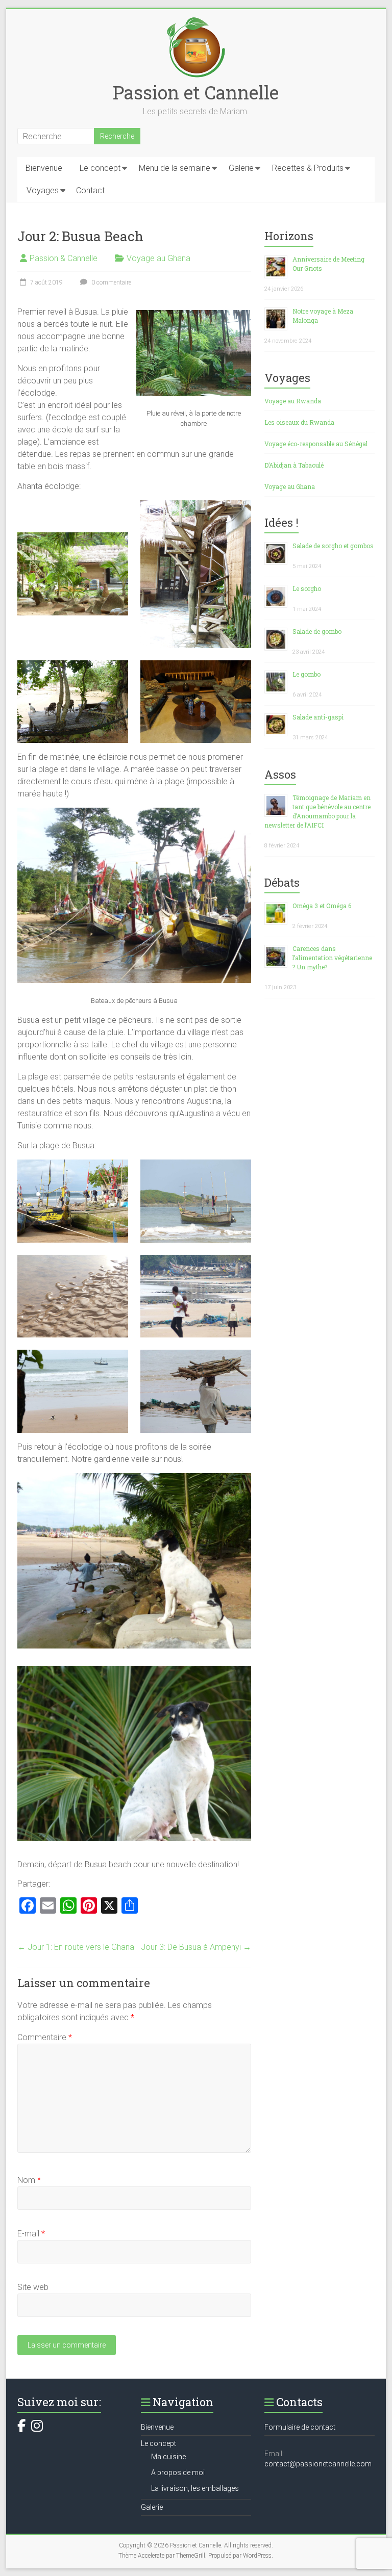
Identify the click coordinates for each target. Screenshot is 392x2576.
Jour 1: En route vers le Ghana (76, 1947)
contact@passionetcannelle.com (318, 2464)
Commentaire (45, 2037)
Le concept (100, 168)
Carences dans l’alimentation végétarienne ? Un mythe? (332, 958)
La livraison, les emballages (195, 2488)
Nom (29, 2180)
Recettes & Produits (308, 168)
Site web (33, 2287)
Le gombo (307, 674)
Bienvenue (44, 168)
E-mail (31, 2234)
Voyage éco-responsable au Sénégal (316, 444)
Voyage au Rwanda (293, 401)
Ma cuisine (168, 2457)
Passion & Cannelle (64, 258)
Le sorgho (307, 588)
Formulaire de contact (300, 2427)
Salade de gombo (317, 631)
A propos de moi (178, 2472)
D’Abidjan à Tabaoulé (294, 465)
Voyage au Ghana (158, 258)
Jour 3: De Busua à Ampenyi (196, 1947)
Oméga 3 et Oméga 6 (322, 906)
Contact (90, 190)
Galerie (241, 168)
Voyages (43, 190)
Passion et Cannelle (196, 92)
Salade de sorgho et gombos (333, 546)
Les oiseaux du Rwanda (299, 422)
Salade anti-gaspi (318, 717)
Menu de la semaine (175, 168)
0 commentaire (111, 282)
